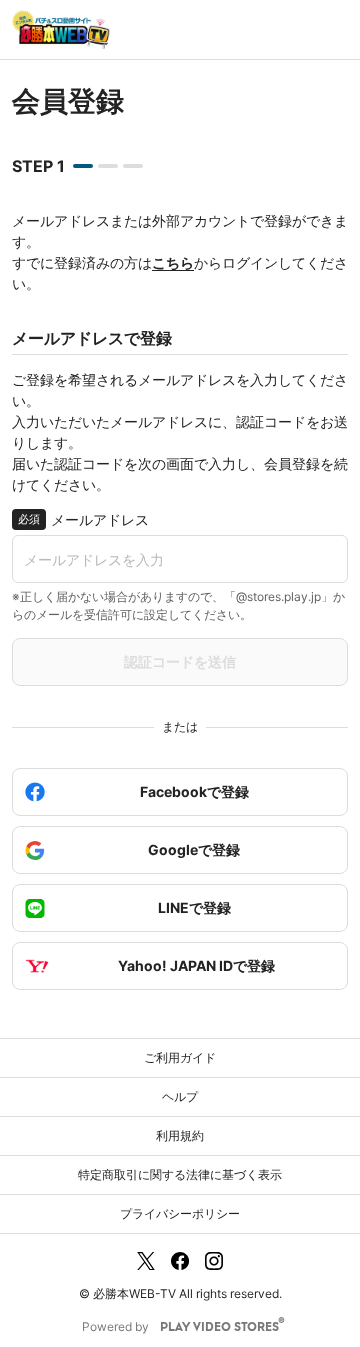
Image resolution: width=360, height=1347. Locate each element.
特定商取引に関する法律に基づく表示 (180, 1174)
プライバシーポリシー (180, 1213)
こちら (173, 262)
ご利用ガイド (180, 1057)
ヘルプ (180, 1096)
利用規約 (180, 1135)
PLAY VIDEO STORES (219, 1327)
